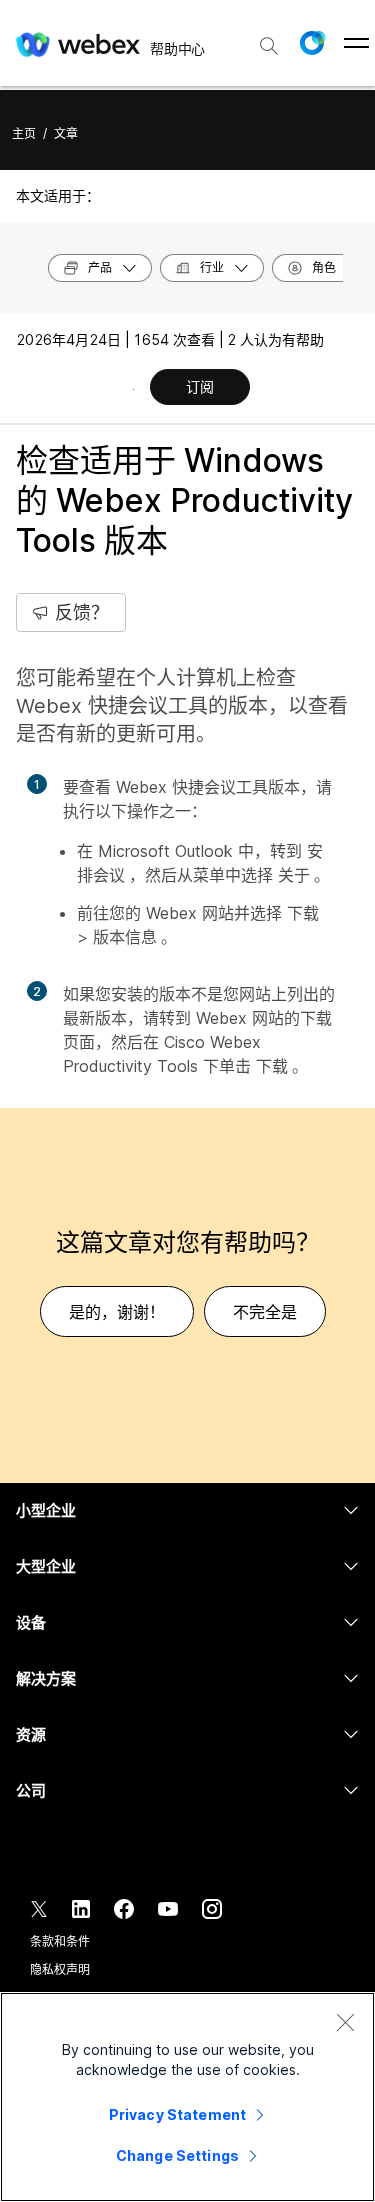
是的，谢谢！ (117, 1312)
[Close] (345, 2022)
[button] (312, 43)
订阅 (200, 386)
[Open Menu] (356, 43)
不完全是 (265, 1312)
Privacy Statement (177, 2114)
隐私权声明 (59, 1969)
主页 (24, 133)
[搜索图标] (269, 46)
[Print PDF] (133, 389)
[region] (187, 2097)
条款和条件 (59, 1941)
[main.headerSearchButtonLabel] (269, 39)
